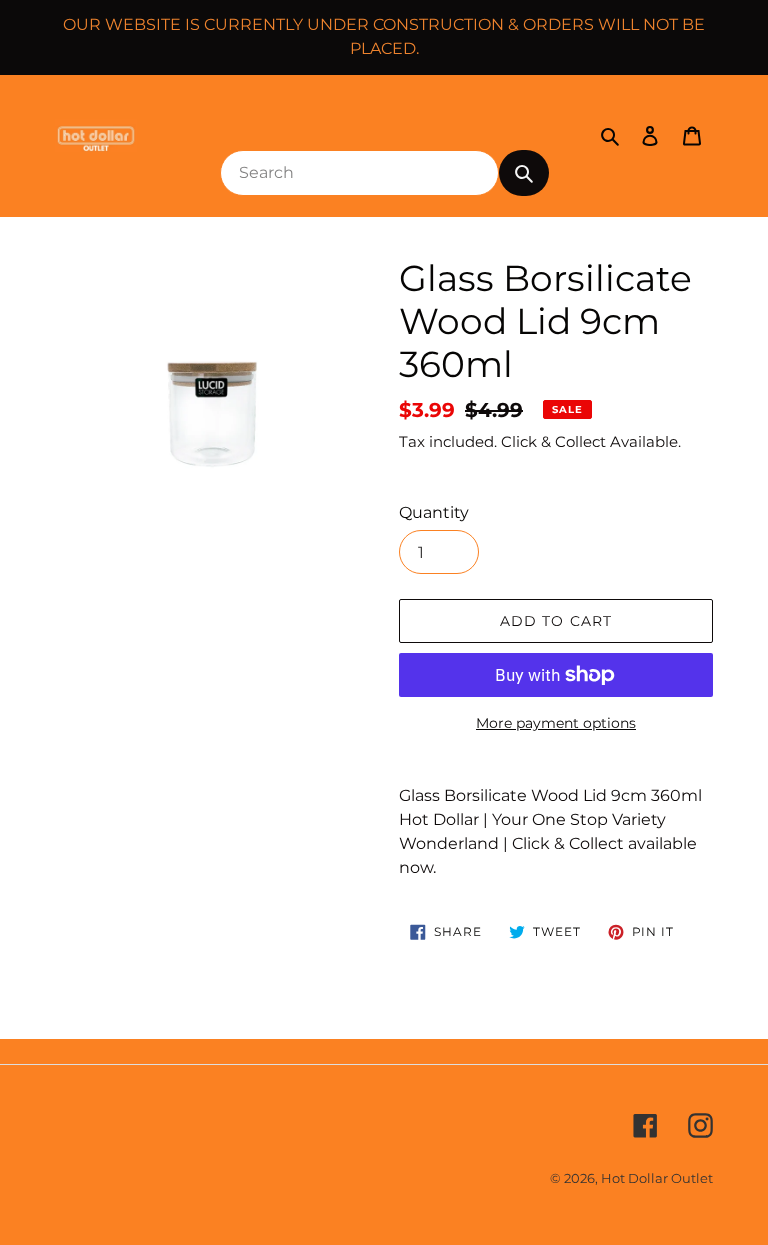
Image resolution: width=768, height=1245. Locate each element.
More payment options (556, 723)
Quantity (434, 512)
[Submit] (524, 173)
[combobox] (359, 173)
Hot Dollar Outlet (657, 1178)
